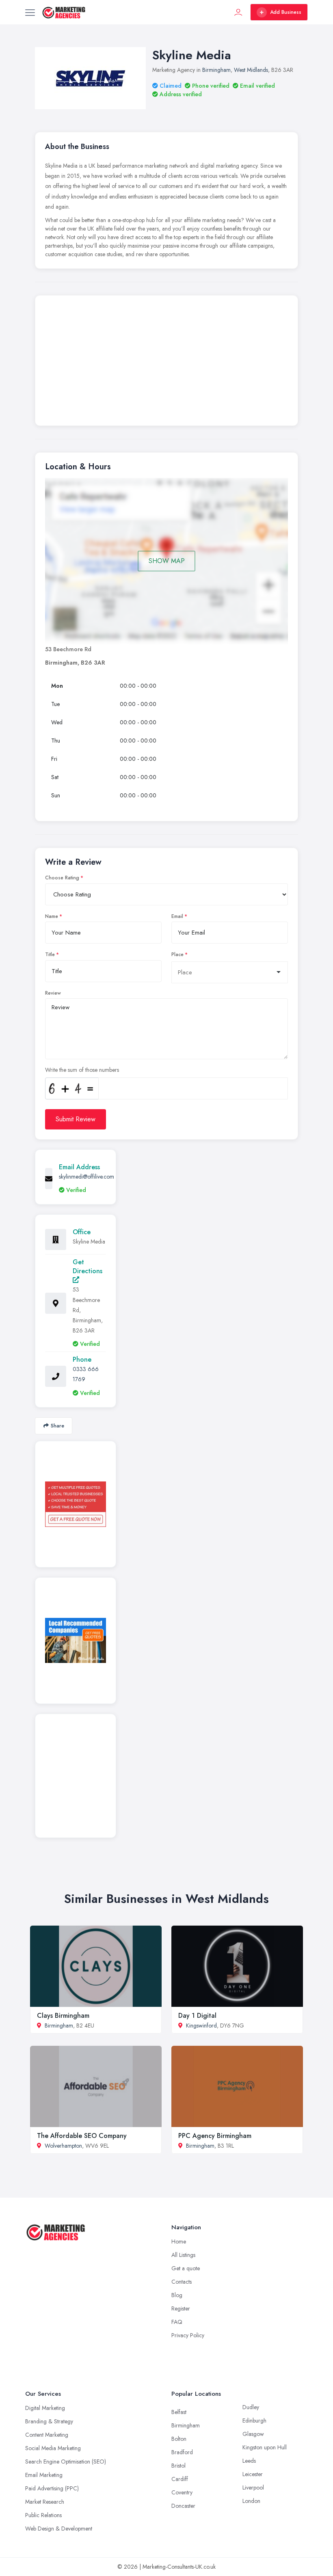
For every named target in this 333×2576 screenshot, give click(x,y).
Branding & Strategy (49, 2421)
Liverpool (253, 2487)
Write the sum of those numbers (82, 1070)
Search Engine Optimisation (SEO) (66, 2462)
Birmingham (216, 70)
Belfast (179, 2412)
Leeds (249, 2461)
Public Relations (43, 2515)
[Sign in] (238, 12)
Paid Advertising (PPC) (52, 2488)
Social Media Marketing (53, 2448)
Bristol (178, 2466)
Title (50, 954)
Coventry (182, 2492)
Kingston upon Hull (265, 2447)
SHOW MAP (167, 561)
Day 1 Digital (197, 2016)
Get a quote (186, 2268)
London (251, 2501)
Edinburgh (254, 2421)
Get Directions (88, 1266)
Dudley (251, 2407)
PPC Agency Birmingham (215, 2136)
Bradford (182, 2452)
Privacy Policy (188, 2335)
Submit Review (76, 1119)
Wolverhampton (63, 2146)
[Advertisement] (166, 363)
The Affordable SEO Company (82, 2136)
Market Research (45, 2502)
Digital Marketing (45, 2408)
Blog (177, 2295)
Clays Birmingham (63, 2016)
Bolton (179, 2439)
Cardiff (180, 2479)
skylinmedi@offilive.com (86, 1177)
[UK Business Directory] (76, 1640)
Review (53, 993)
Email (177, 916)
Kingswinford (201, 2025)
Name (52, 916)
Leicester (253, 2474)
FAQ (177, 2322)
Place (177, 954)
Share (57, 1426)
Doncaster (183, 2506)
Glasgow (253, 2434)
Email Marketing (44, 2475)
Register (181, 2308)
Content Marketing (47, 2435)
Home (179, 2241)
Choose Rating (62, 878)
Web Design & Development (59, 2528)
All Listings (183, 2255)
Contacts (182, 2282)
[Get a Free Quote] (76, 1504)
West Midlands (251, 70)
